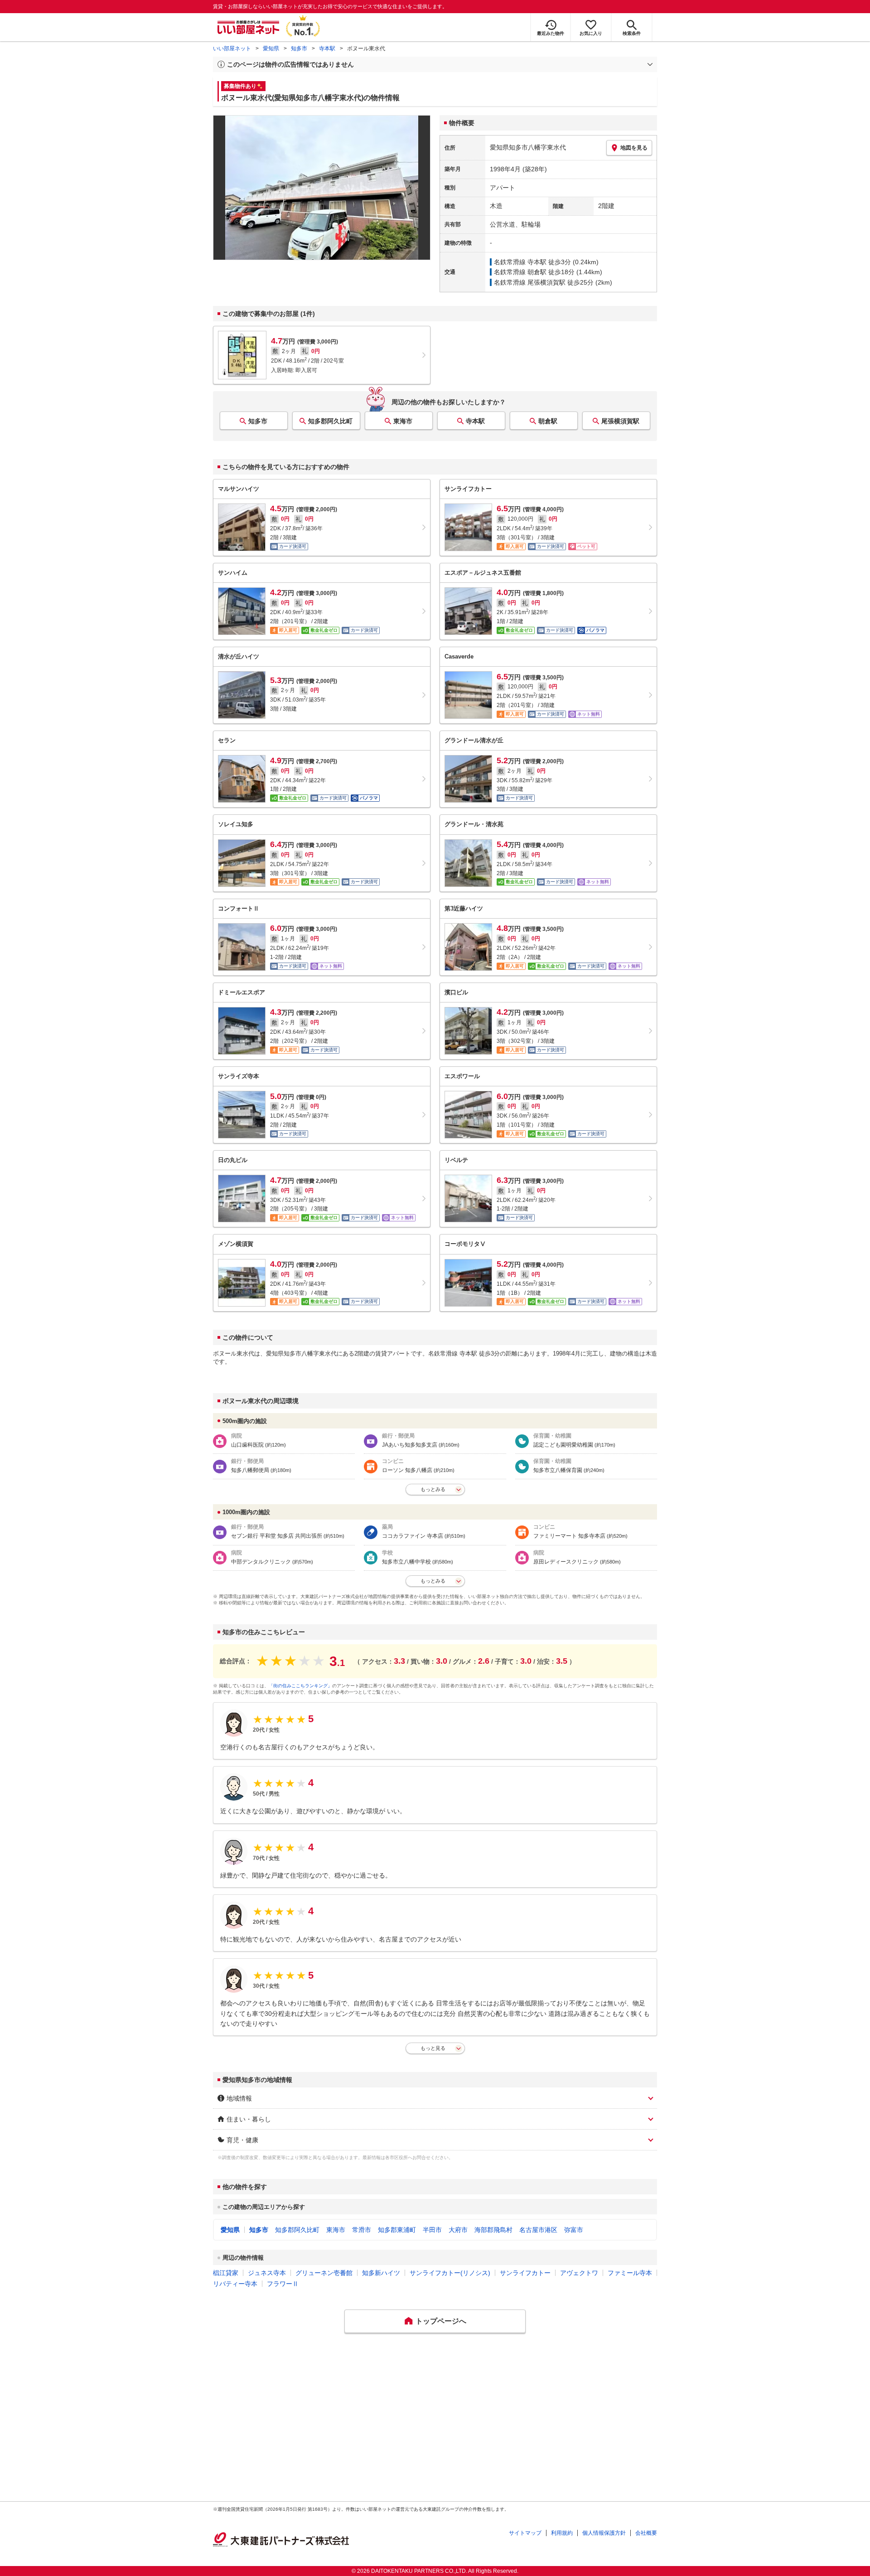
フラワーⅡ (283, 2284)
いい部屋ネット (232, 48)
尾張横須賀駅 (620, 421)
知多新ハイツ (381, 2273)
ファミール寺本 (630, 2273)
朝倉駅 (548, 421)
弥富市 (574, 2230)
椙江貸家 (226, 2273)
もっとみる (433, 1489)
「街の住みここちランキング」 (300, 1686)
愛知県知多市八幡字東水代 (528, 147)
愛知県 (271, 48)
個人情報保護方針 (604, 2533)
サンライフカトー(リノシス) (450, 2273)
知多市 (299, 48)
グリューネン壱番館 (324, 2273)
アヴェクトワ (579, 2273)
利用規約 (562, 2533)
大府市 (458, 2230)
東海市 (403, 421)
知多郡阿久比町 (330, 421)
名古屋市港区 (538, 2230)
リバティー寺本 (235, 2284)
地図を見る (634, 148)
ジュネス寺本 (267, 2273)
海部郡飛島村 (493, 2230)
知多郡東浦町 (397, 2230)
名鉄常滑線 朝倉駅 (520, 272)
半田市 (432, 2230)
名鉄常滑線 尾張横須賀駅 (530, 282)
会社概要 (646, 2533)
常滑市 (362, 2230)
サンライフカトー (525, 2273)
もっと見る (433, 2048)
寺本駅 (327, 48)
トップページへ (441, 2321)
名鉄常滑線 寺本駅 (520, 262)
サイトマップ (525, 2533)
